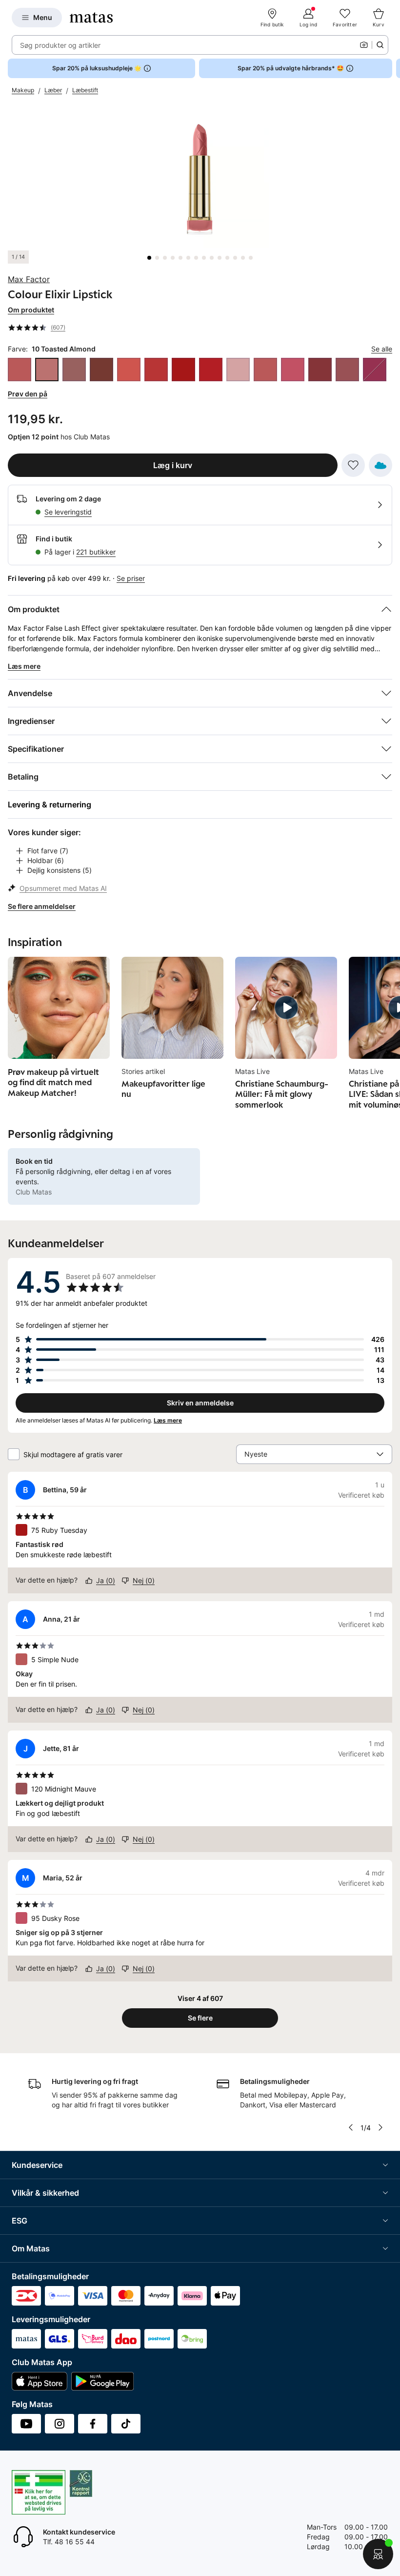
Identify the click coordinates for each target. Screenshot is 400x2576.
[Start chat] (378, 2554)
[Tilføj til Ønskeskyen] (380, 465)
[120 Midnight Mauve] (347, 370)
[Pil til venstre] (351, 2127)
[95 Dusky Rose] (293, 370)
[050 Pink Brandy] (129, 370)
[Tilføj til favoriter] (353, 465)
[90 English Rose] (265, 370)
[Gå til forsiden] (91, 18)
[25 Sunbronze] (101, 370)
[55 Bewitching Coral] (156, 370)
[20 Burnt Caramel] (74, 370)
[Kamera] (364, 45)
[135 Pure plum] (375, 370)
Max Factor (29, 279)
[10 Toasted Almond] (47, 370)
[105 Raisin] (320, 370)
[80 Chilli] (211, 370)
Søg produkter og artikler (60, 45)
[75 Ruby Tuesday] (183, 370)
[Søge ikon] (380, 45)
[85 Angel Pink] (238, 370)
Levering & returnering (50, 804)
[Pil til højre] (392, 68)
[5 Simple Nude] (20, 370)
